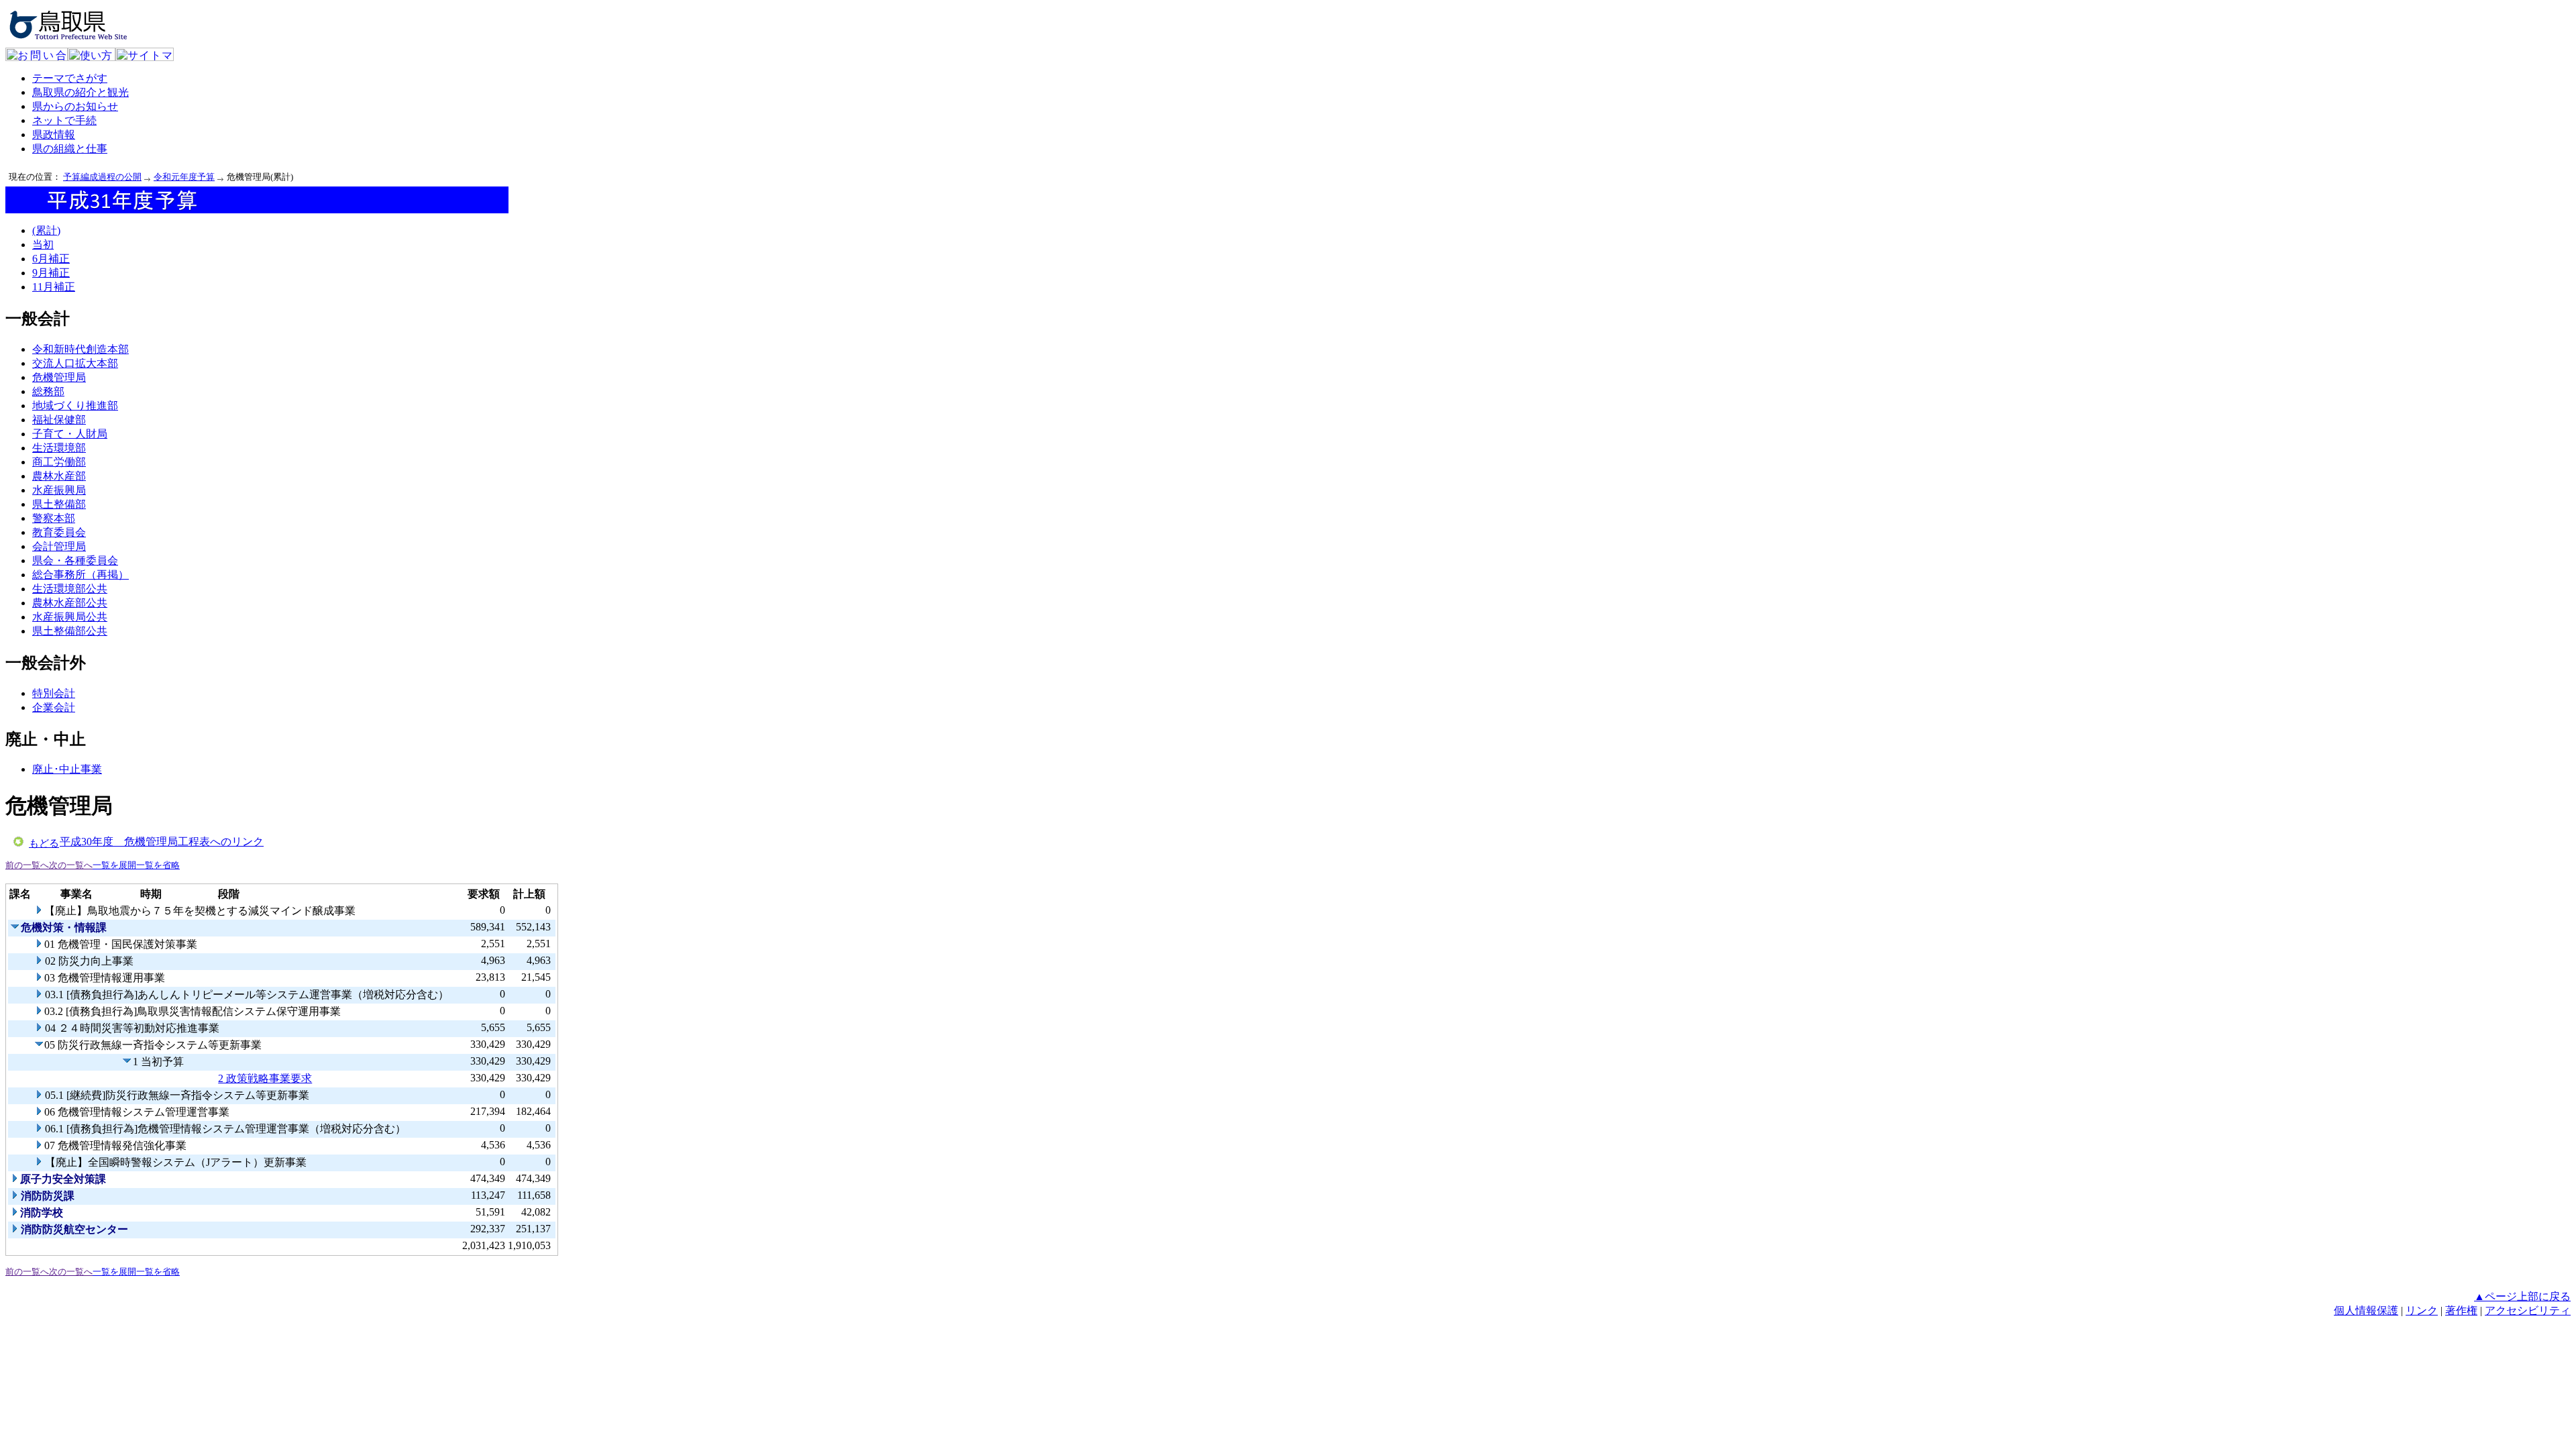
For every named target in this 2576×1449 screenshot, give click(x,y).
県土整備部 (59, 504)
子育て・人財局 (70, 434)
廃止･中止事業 (67, 769)
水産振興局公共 (70, 617)
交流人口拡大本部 (75, 363)
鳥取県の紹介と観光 (80, 92)
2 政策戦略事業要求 (265, 1078)
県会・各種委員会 (75, 560)
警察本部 (54, 518)
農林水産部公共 (70, 603)
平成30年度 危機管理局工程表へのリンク (162, 842)
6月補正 (51, 259)
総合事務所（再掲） (80, 575)
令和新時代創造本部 (80, 349)
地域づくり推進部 (75, 406)
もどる (44, 843)
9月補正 (51, 273)
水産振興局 (59, 490)
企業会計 (54, 707)
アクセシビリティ (2528, 1310)
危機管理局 (59, 377)
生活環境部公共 (70, 589)
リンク (2422, 1310)
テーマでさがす (70, 78)
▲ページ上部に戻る (2522, 1296)
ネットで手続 (64, 120)
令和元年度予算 (184, 177)
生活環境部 (59, 448)
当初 (43, 245)
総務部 (48, 391)
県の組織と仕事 (70, 149)
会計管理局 (59, 546)
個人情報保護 (2366, 1310)
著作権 (2461, 1310)
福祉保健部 (59, 420)
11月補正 (54, 287)
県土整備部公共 (70, 631)
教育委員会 (59, 532)
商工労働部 (59, 462)
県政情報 (54, 135)
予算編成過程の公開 (102, 177)
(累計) (46, 230)
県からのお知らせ (75, 106)
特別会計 (54, 693)
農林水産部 (59, 476)
